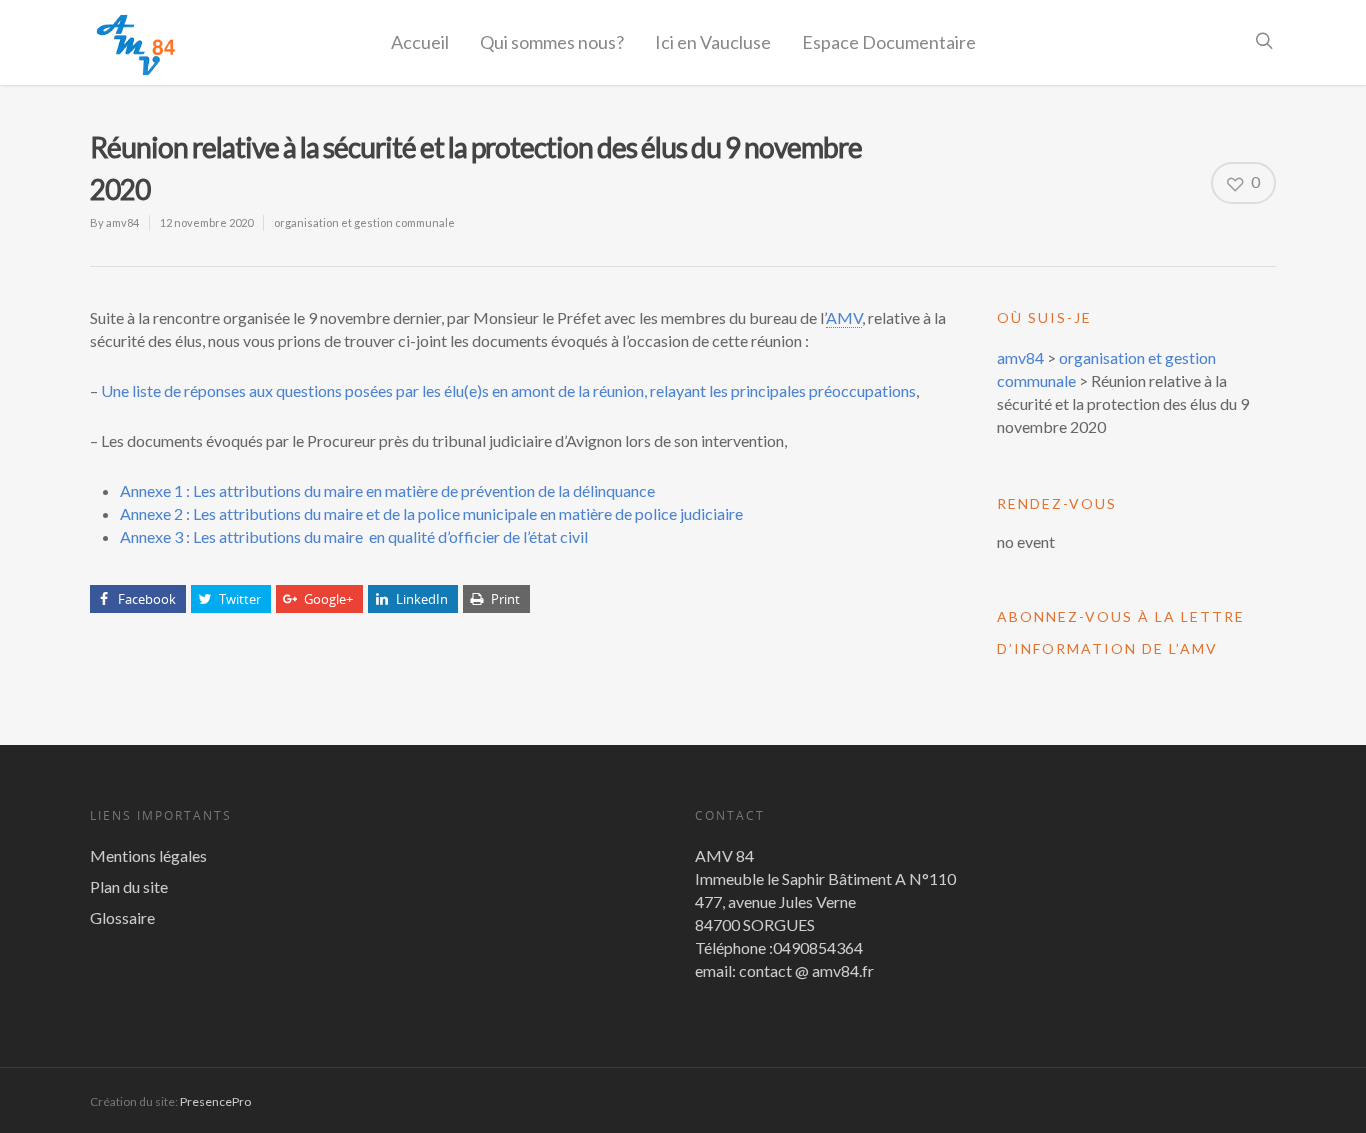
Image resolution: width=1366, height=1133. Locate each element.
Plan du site (129, 886)
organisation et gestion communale (364, 222)
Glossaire (122, 917)
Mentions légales (148, 855)
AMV (844, 317)
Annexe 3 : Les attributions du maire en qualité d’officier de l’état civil (354, 536)
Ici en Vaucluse (713, 42)
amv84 (122, 222)
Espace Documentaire (889, 42)
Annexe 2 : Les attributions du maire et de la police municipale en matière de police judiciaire (431, 513)
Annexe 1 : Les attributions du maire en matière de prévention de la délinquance (387, 490)
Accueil (420, 42)
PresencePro (215, 1101)
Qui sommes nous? (552, 42)
